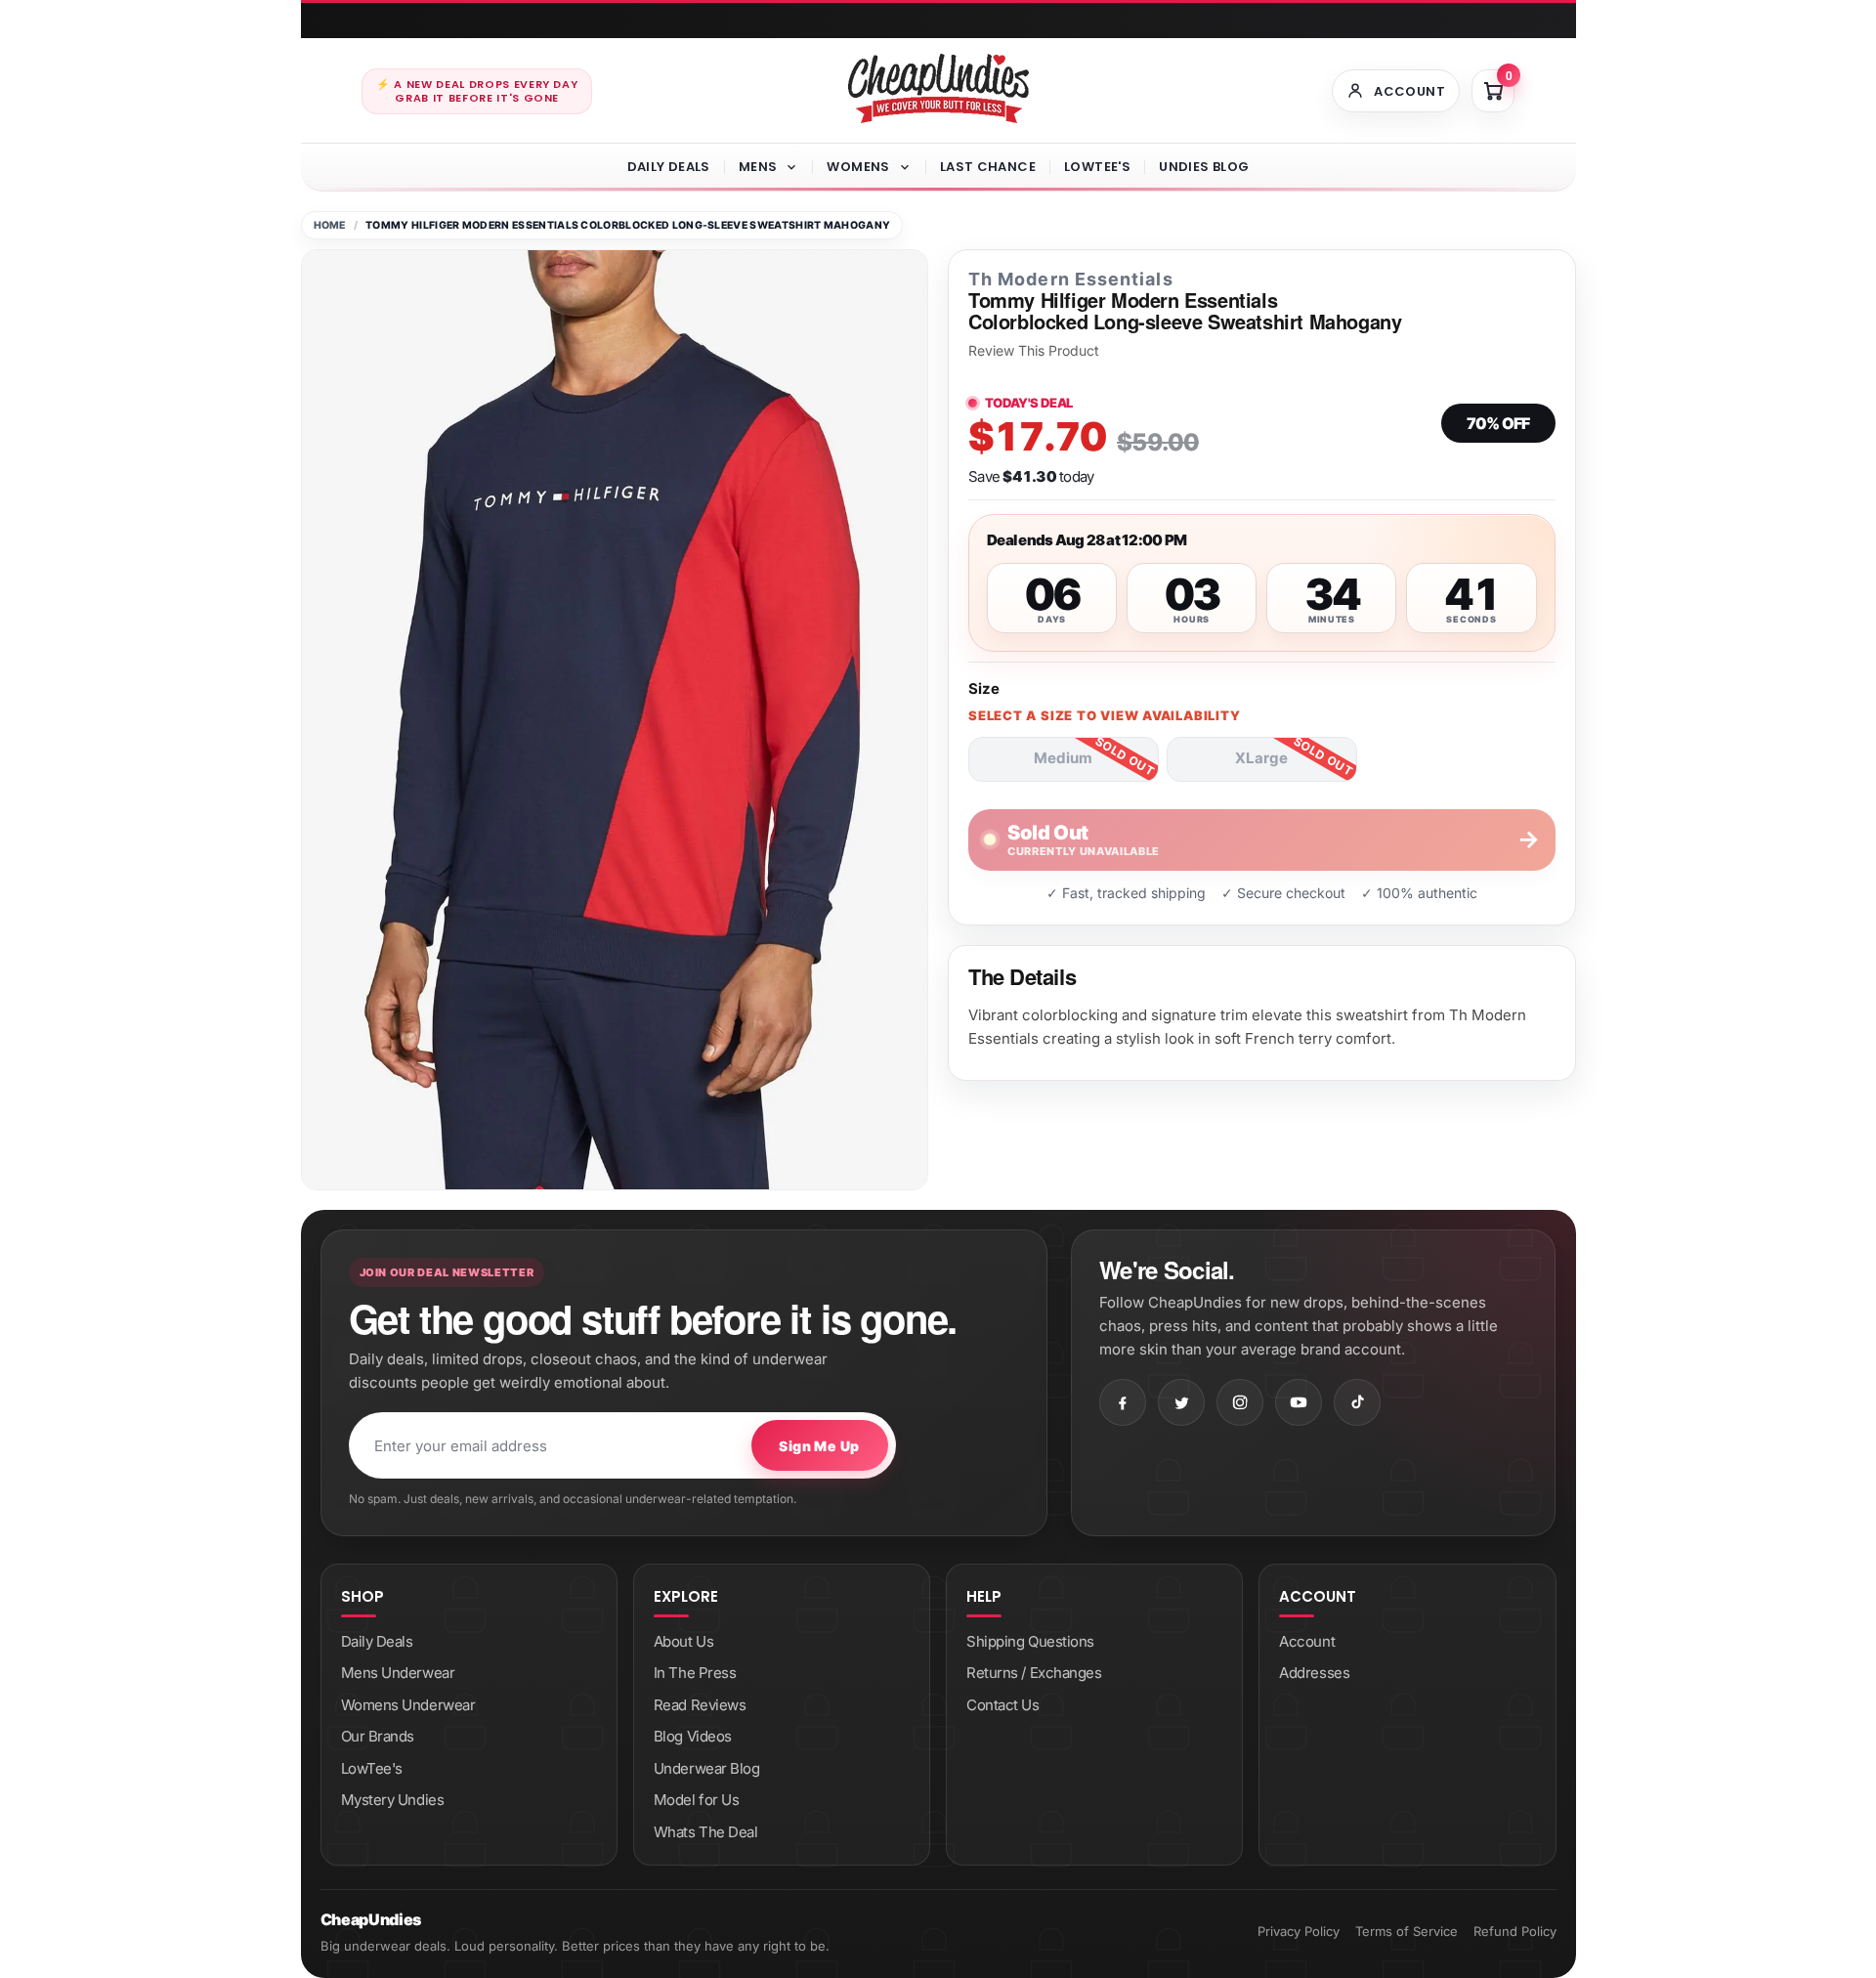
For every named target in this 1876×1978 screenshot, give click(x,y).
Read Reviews (700, 1705)
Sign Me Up (819, 1446)
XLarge (1261, 758)
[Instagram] (1240, 1402)
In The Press (695, 1673)
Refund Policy (1515, 1931)
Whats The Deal (706, 1832)
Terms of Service (1407, 1931)
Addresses (1314, 1673)
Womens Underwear (408, 1705)
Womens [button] (858, 167)
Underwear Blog (707, 1768)
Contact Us (1003, 1705)
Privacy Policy (1299, 1931)
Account (1307, 1641)
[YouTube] (1299, 1402)
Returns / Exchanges (1034, 1673)
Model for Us (697, 1800)
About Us (683, 1641)
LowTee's (1097, 167)
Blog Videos (693, 1736)
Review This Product (1034, 351)
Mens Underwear (398, 1673)
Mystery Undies (393, 1800)
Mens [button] (758, 167)
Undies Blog (1204, 167)
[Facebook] (1123, 1402)
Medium (1063, 758)
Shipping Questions (1030, 1641)
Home (330, 225)
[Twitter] (1181, 1402)
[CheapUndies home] (938, 88)
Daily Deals (669, 167)
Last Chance (988, 167)
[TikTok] (1357, 1402)
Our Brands (378, 1736)
